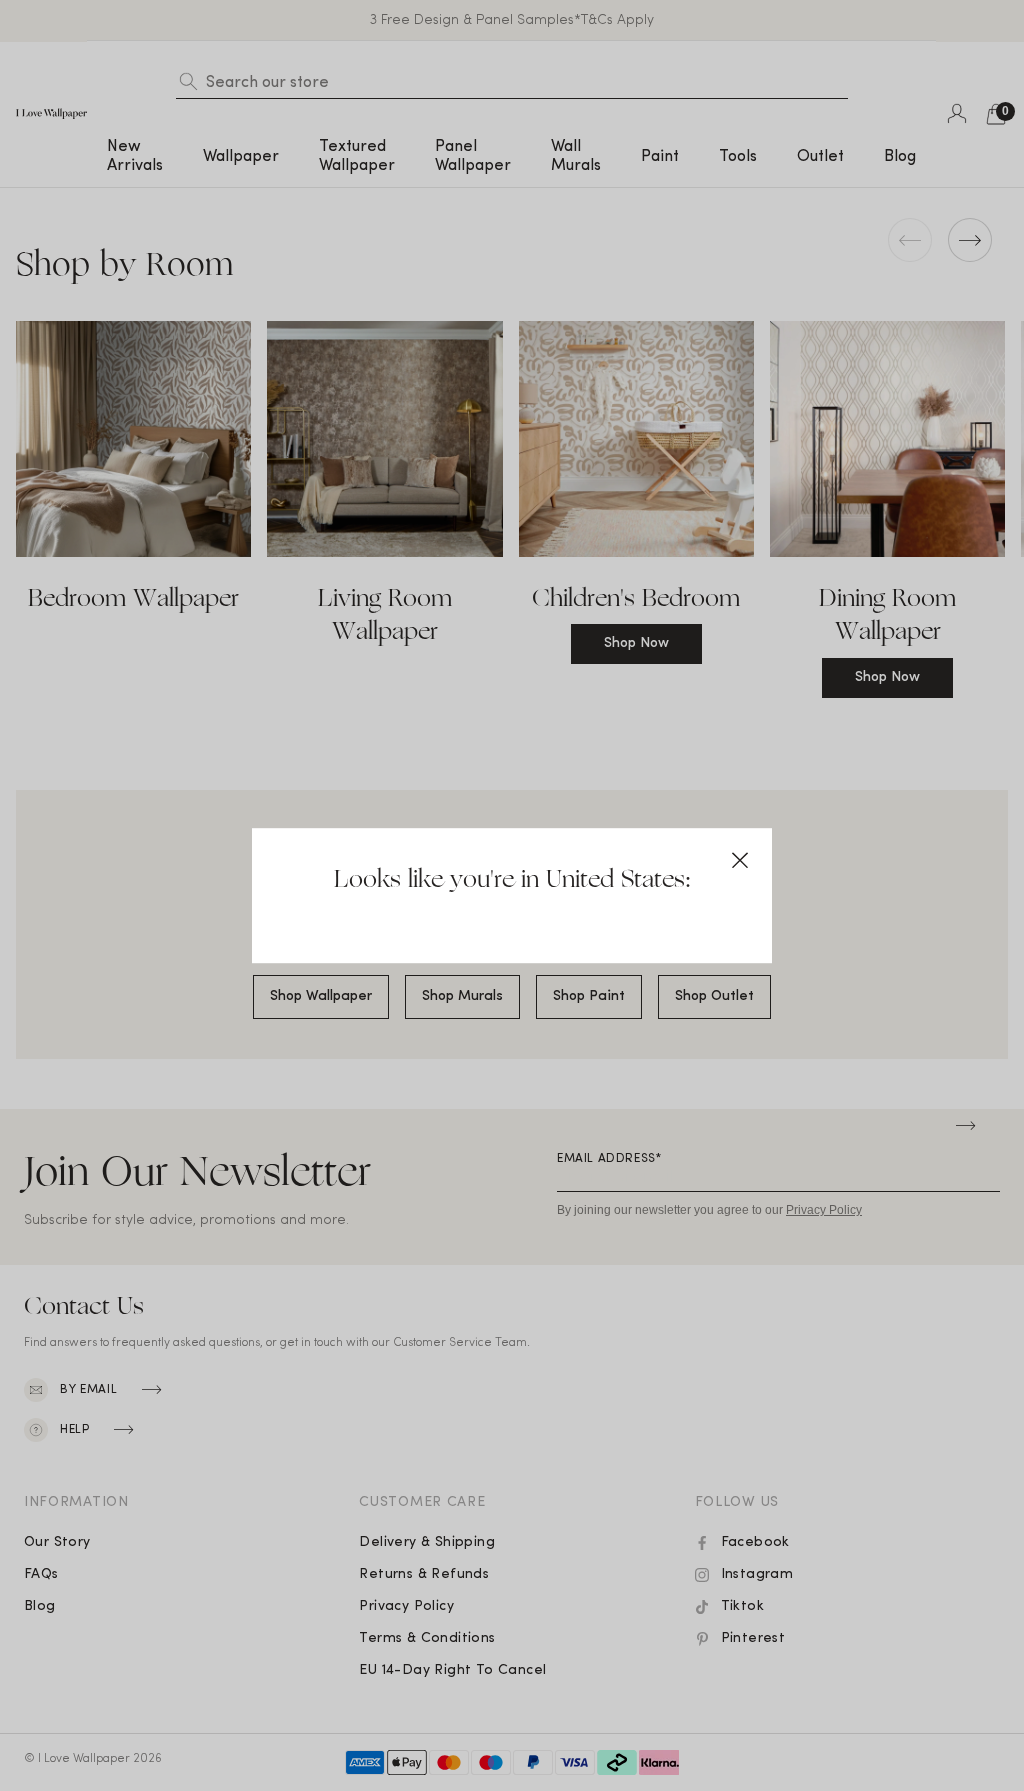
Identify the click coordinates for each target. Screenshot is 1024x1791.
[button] (740, 860)
